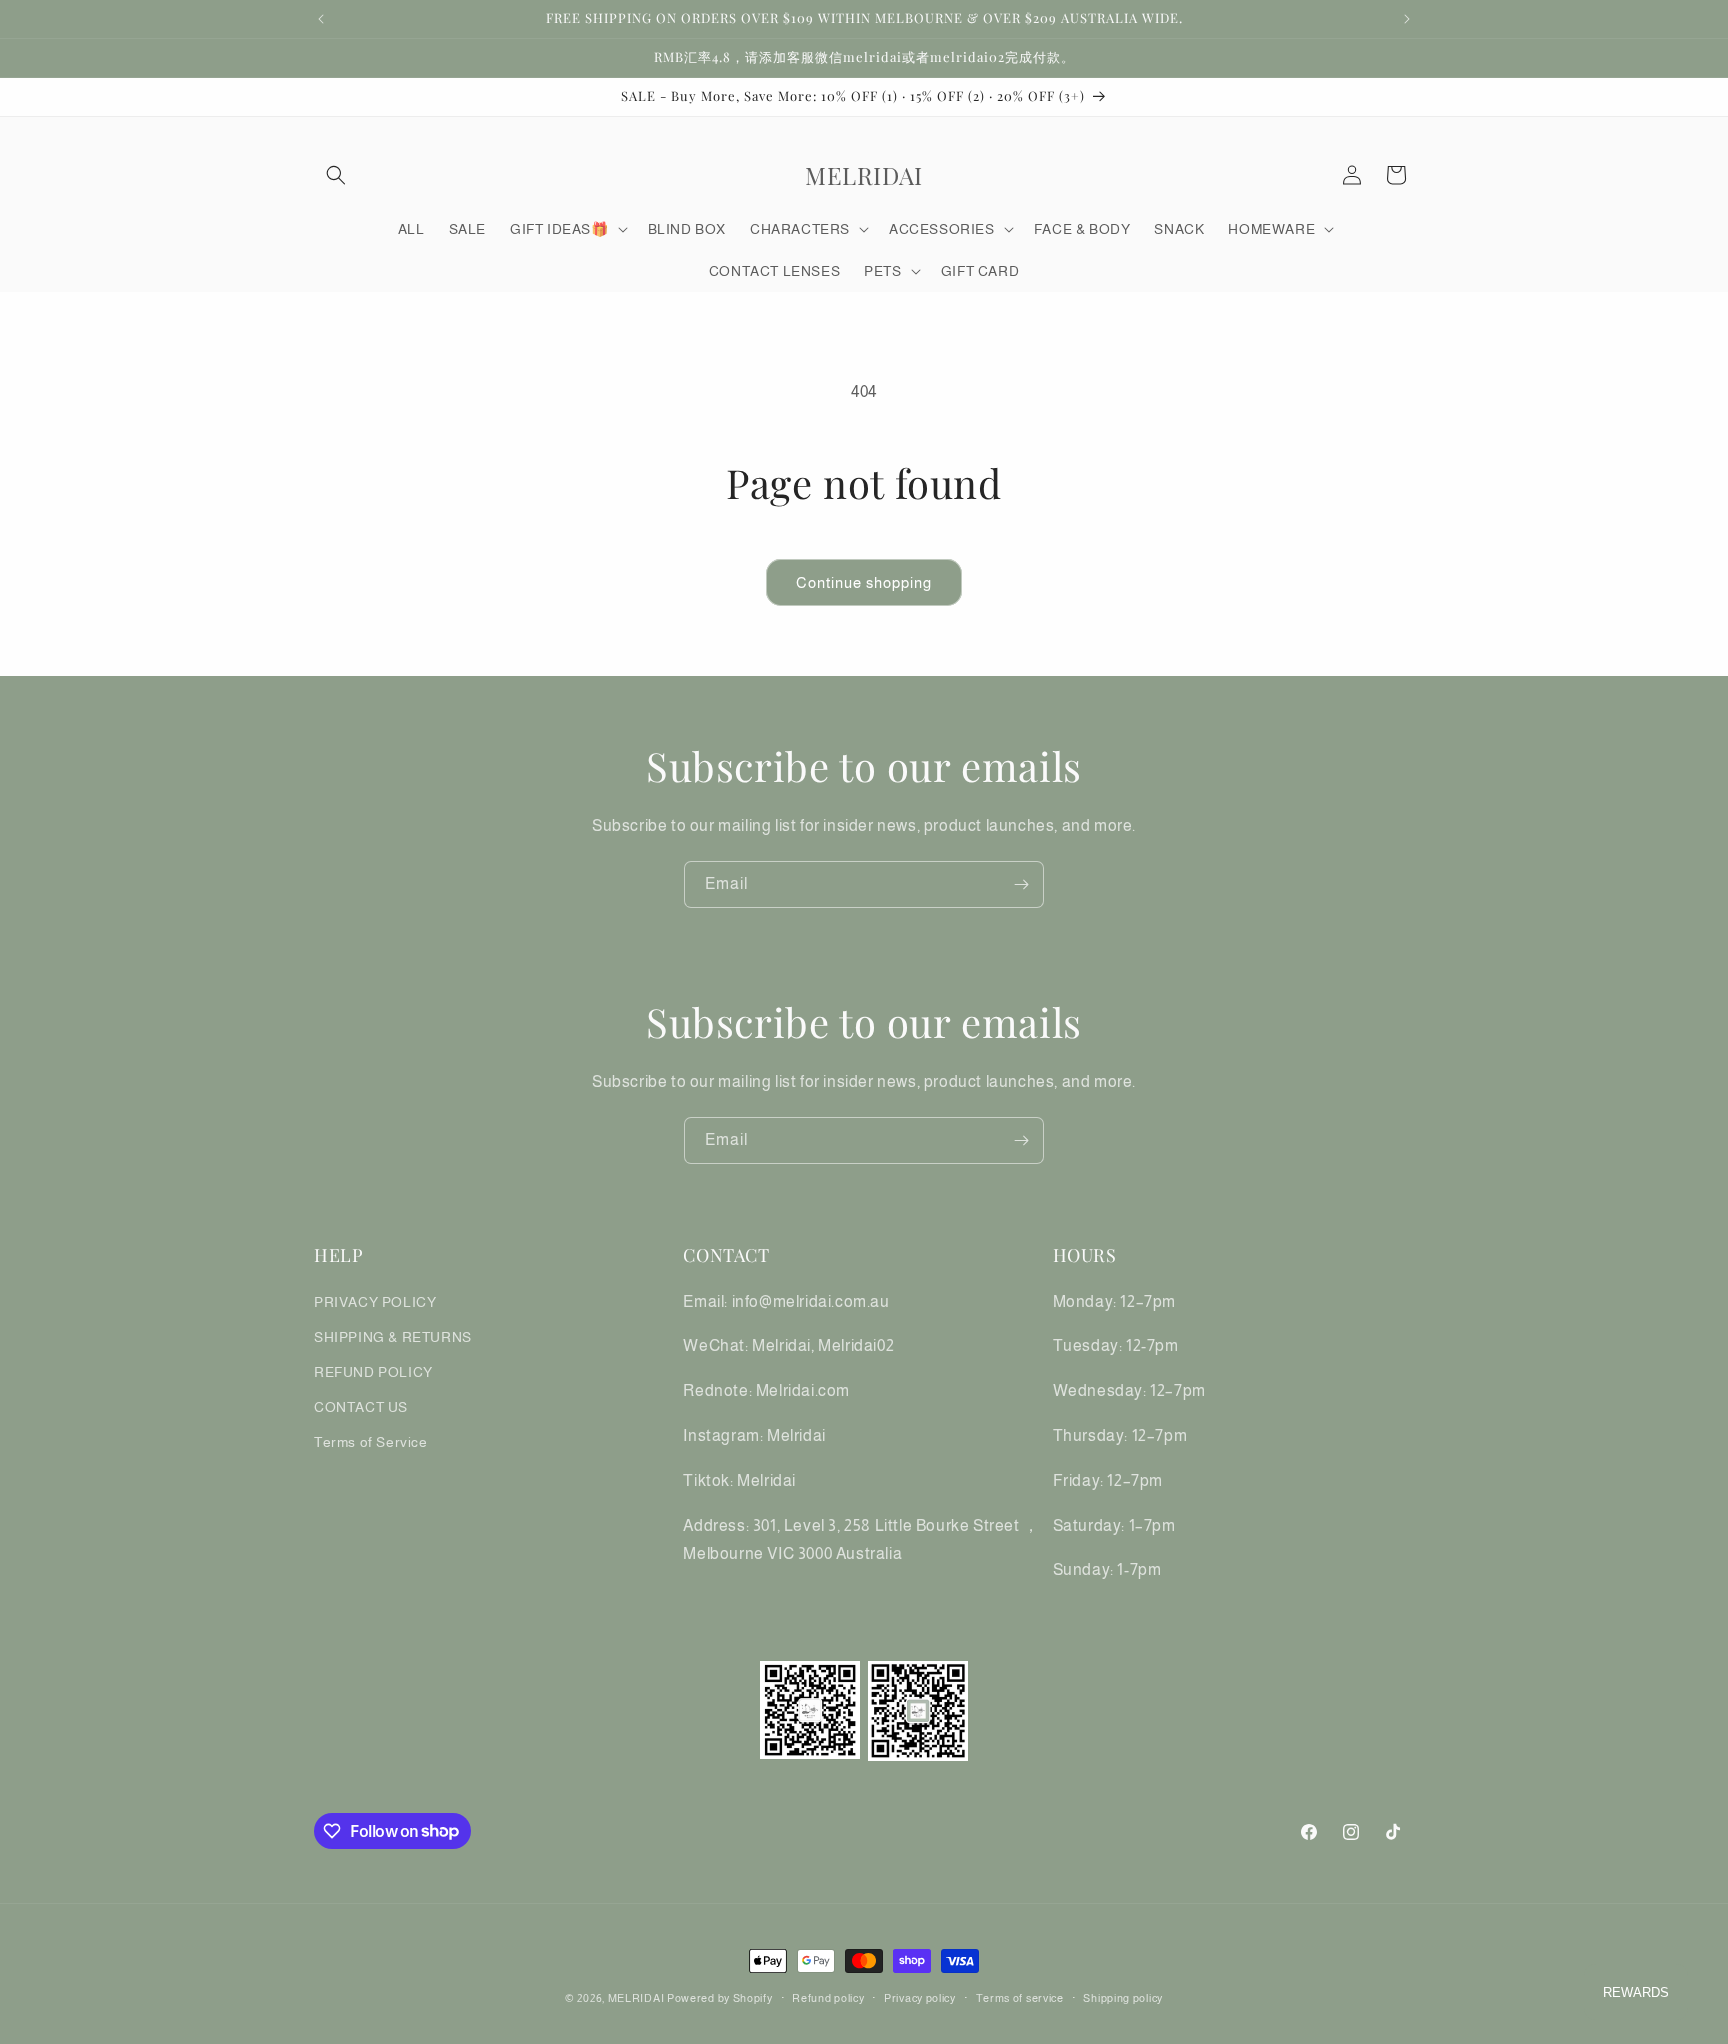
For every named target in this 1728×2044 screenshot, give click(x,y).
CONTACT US (361, 1407)
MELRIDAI (637, 1998)
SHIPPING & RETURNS (393, 1336)
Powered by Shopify (720, 1998)
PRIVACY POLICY (375, 1301)
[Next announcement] (1407, 19)
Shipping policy (1123, 1997)
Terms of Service (371, 1442)
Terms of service (1020, 1997)
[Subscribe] (1021, 884)
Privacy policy (920, 1997)
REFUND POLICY (373, 1371)
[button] (336, 175)
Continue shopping (864, 582)
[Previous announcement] (321, 19)
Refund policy (828, 1997)
